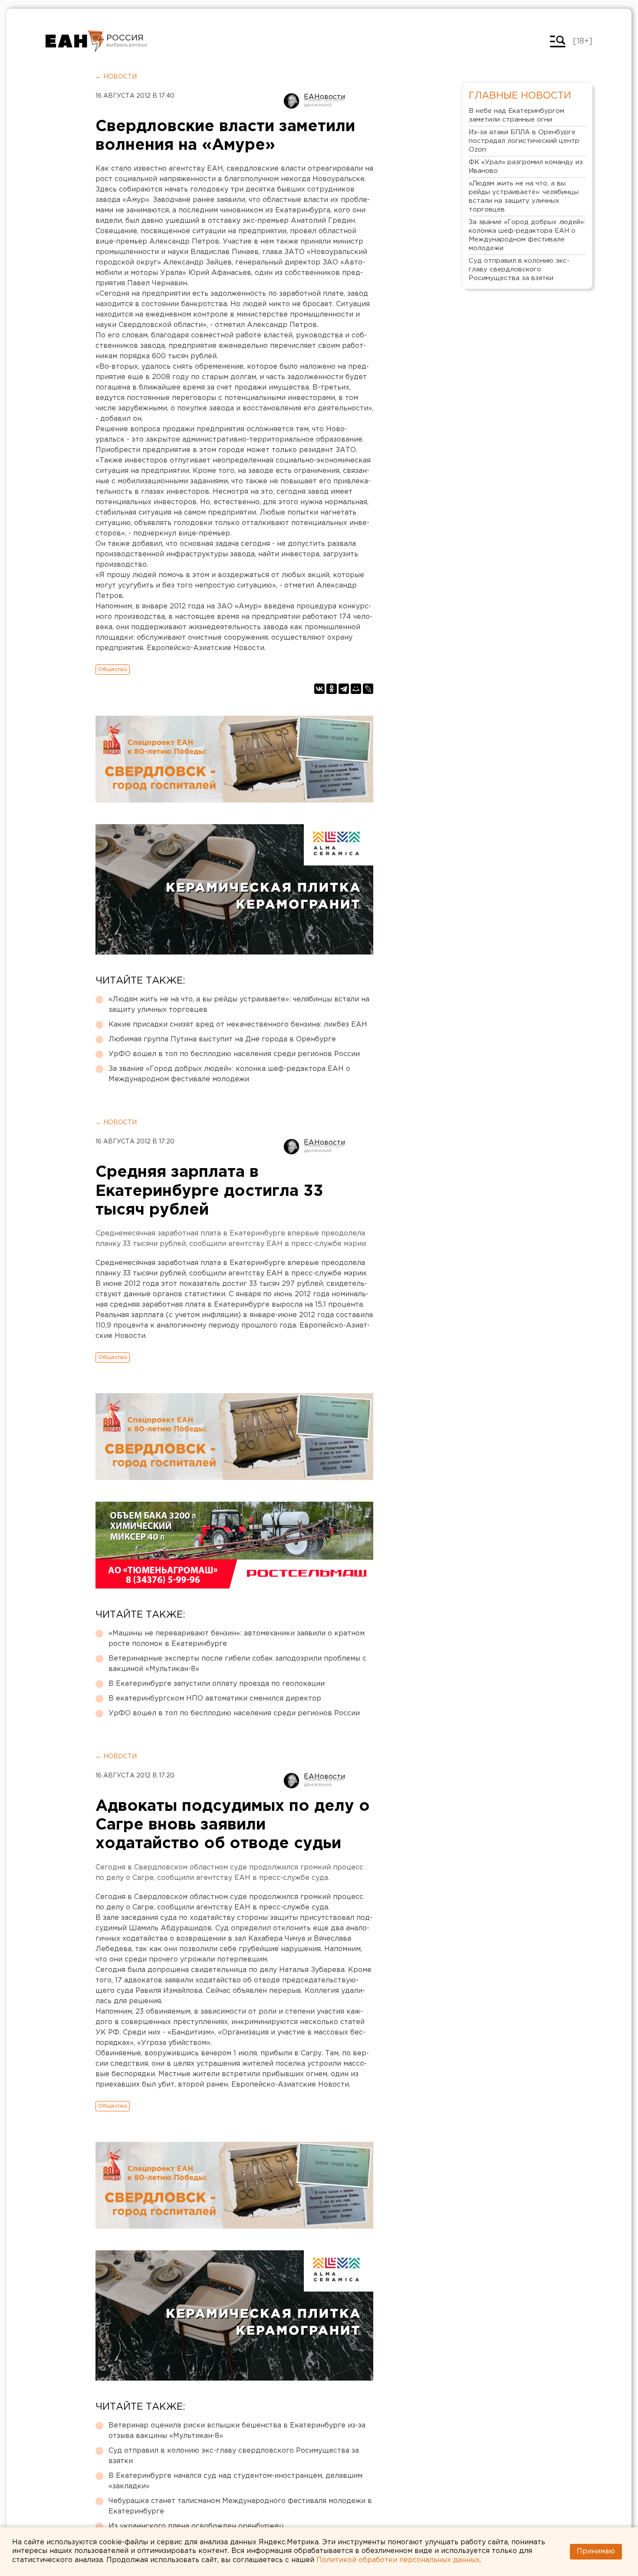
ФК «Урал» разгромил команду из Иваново (526, 167)
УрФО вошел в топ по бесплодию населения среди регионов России (234, 1054)
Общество (113, 669)
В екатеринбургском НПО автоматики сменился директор (215, 1699)
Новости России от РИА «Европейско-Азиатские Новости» (75, 41)
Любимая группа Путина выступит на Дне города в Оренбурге (222, 1039)
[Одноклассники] (332, 689)
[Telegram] (344, 689)
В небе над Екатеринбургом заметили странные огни (516, 115)
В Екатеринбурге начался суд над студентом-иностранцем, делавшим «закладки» (235, 2481)
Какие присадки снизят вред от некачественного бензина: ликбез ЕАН (238, 1025)
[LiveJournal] (368, 689)
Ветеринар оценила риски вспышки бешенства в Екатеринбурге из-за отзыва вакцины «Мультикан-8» (237, 2431)
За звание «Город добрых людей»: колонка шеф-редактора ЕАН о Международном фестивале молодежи (229, 1074)
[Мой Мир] (356, 689)
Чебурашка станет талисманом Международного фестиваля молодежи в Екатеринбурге (240, 2506)
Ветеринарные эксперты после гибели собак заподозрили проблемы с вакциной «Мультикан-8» (237, 1664)
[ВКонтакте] (319, 689)
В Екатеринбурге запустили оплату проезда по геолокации (217, 1684)
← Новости (116, 77)
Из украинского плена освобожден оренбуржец (196, 2526)
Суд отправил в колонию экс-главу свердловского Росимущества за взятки (234, 2456)
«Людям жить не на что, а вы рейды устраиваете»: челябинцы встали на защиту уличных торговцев (239, 1005)
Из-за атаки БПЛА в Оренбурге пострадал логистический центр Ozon (524, 141)
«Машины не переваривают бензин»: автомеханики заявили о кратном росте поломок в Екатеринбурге (237, 1639)
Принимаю (596, 2551)
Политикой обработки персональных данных (398, 2560)
